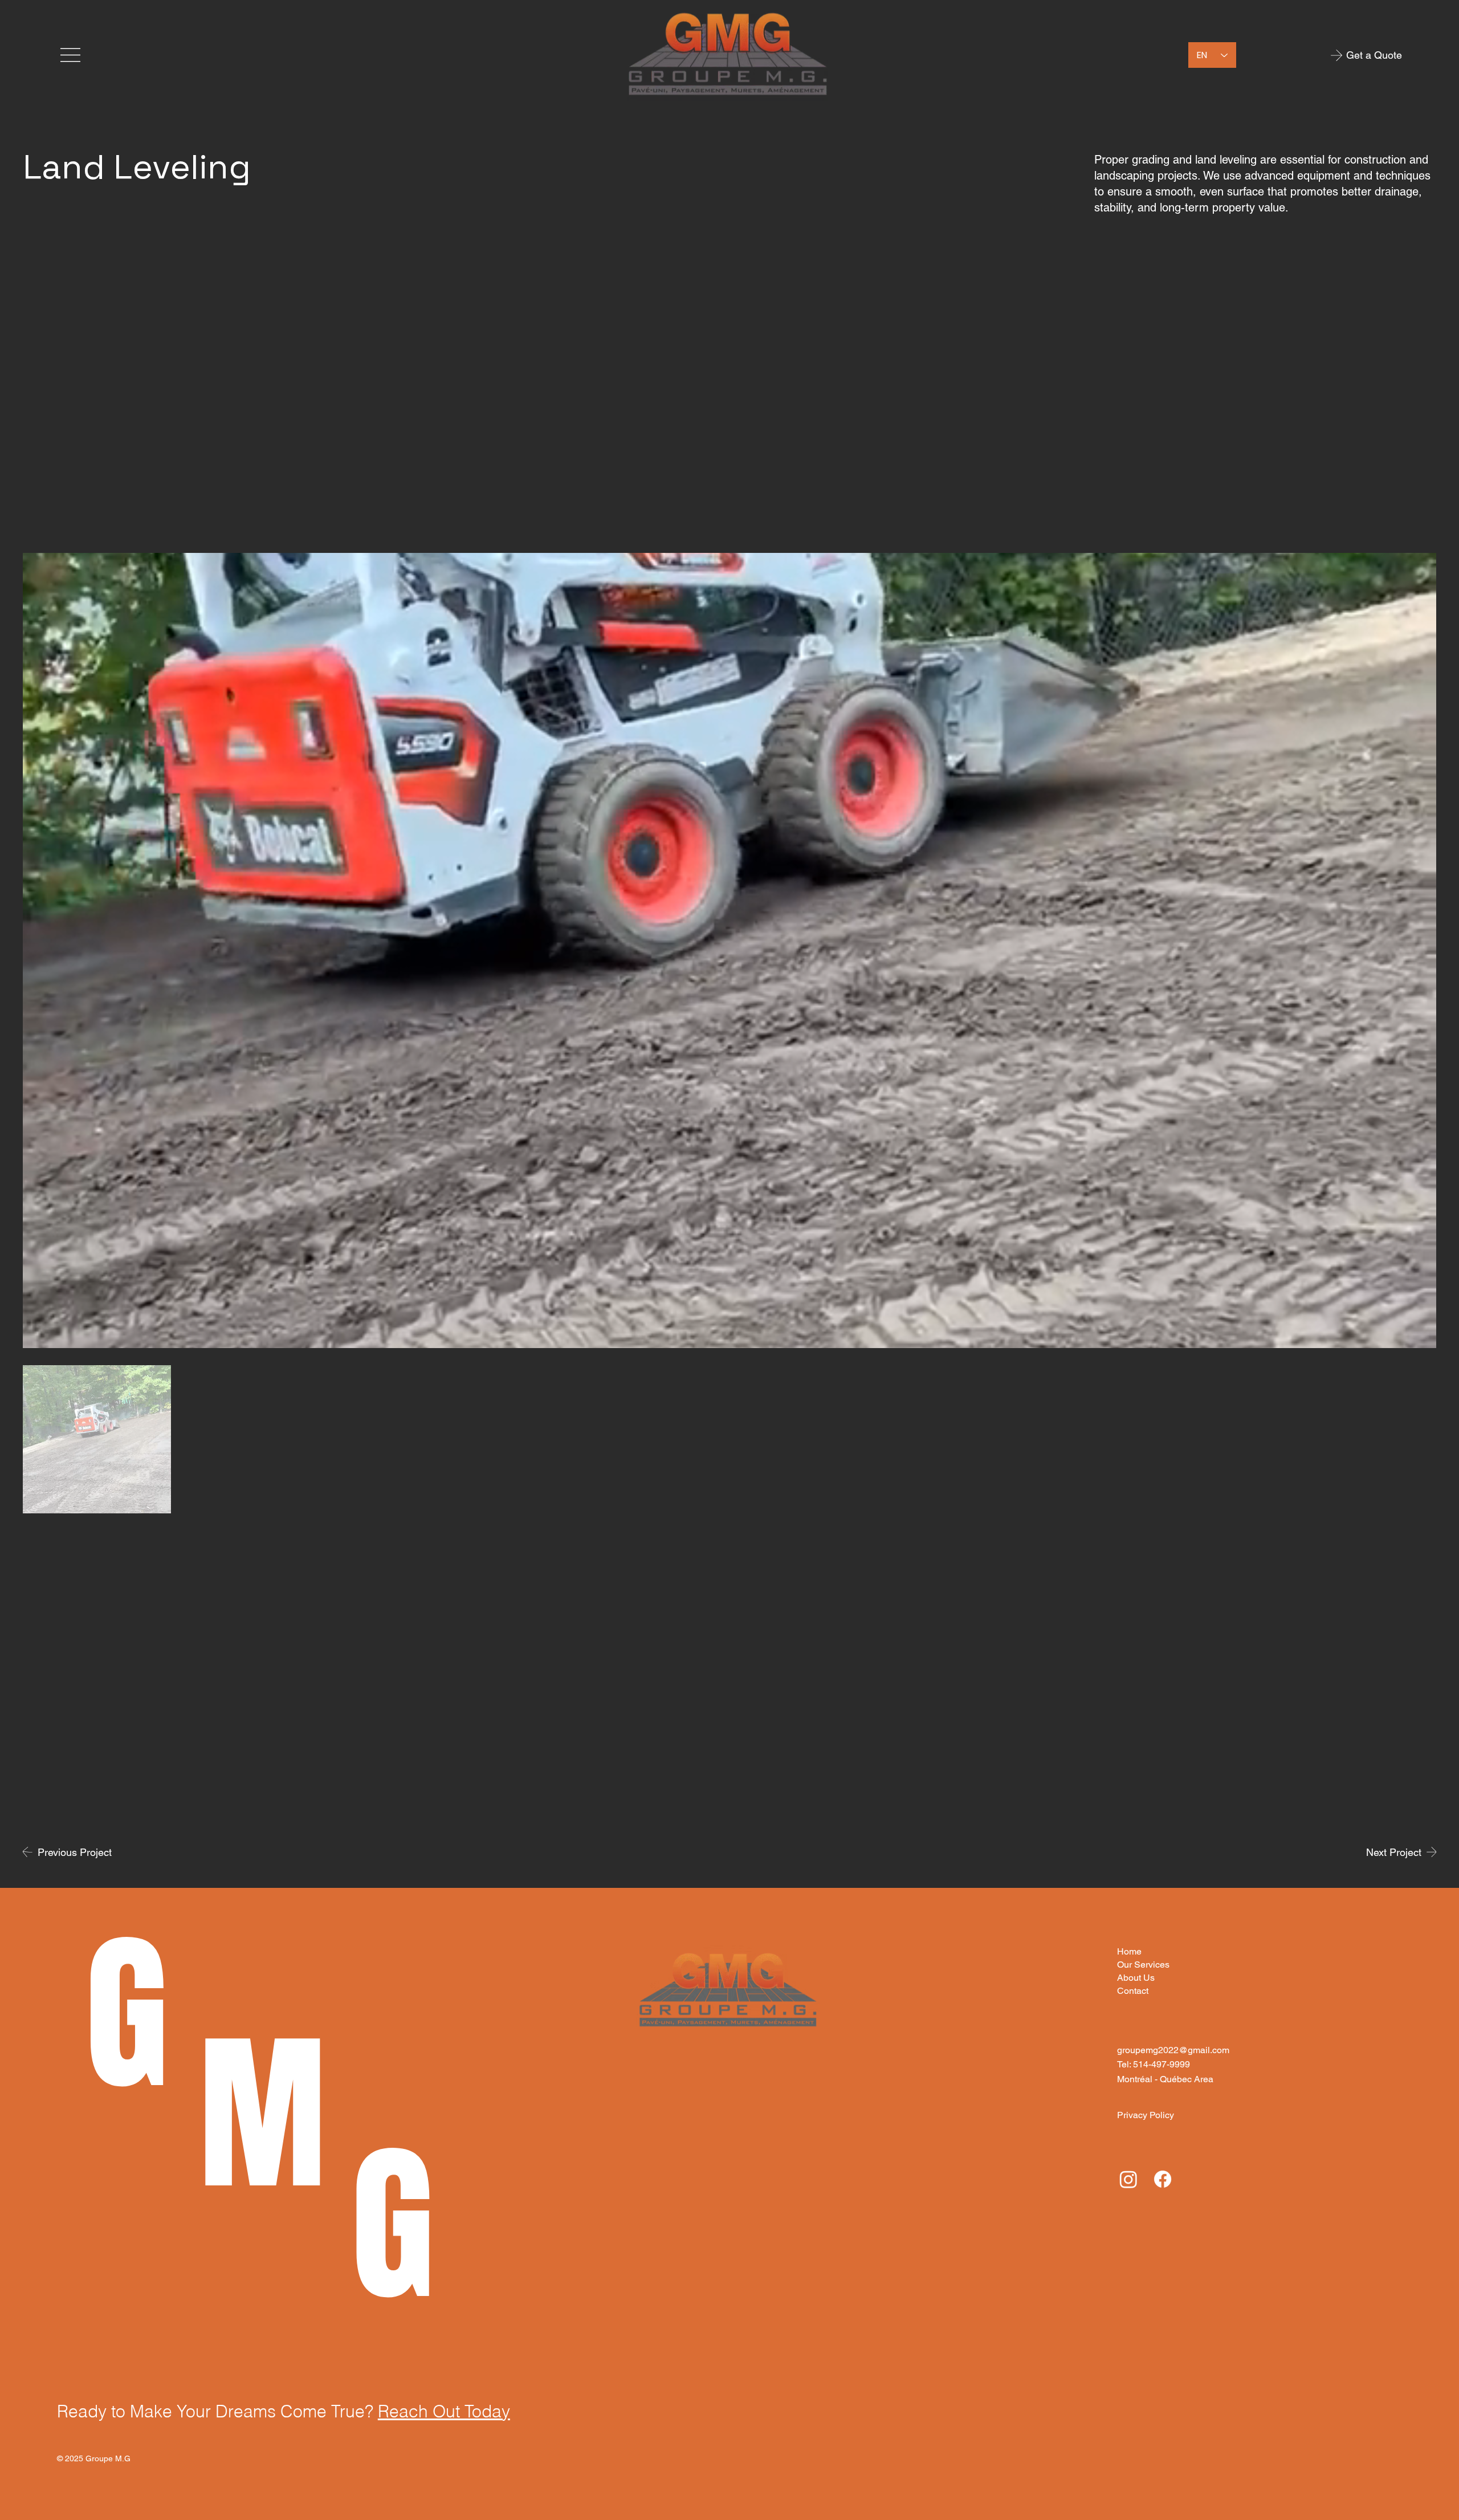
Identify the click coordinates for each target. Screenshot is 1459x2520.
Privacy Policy (1146, 2115)
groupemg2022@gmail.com (1173, 2050)
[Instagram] (1128, 2179)
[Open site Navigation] (71, 55)
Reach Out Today (444, 2411)
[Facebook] (1163, 2179)
